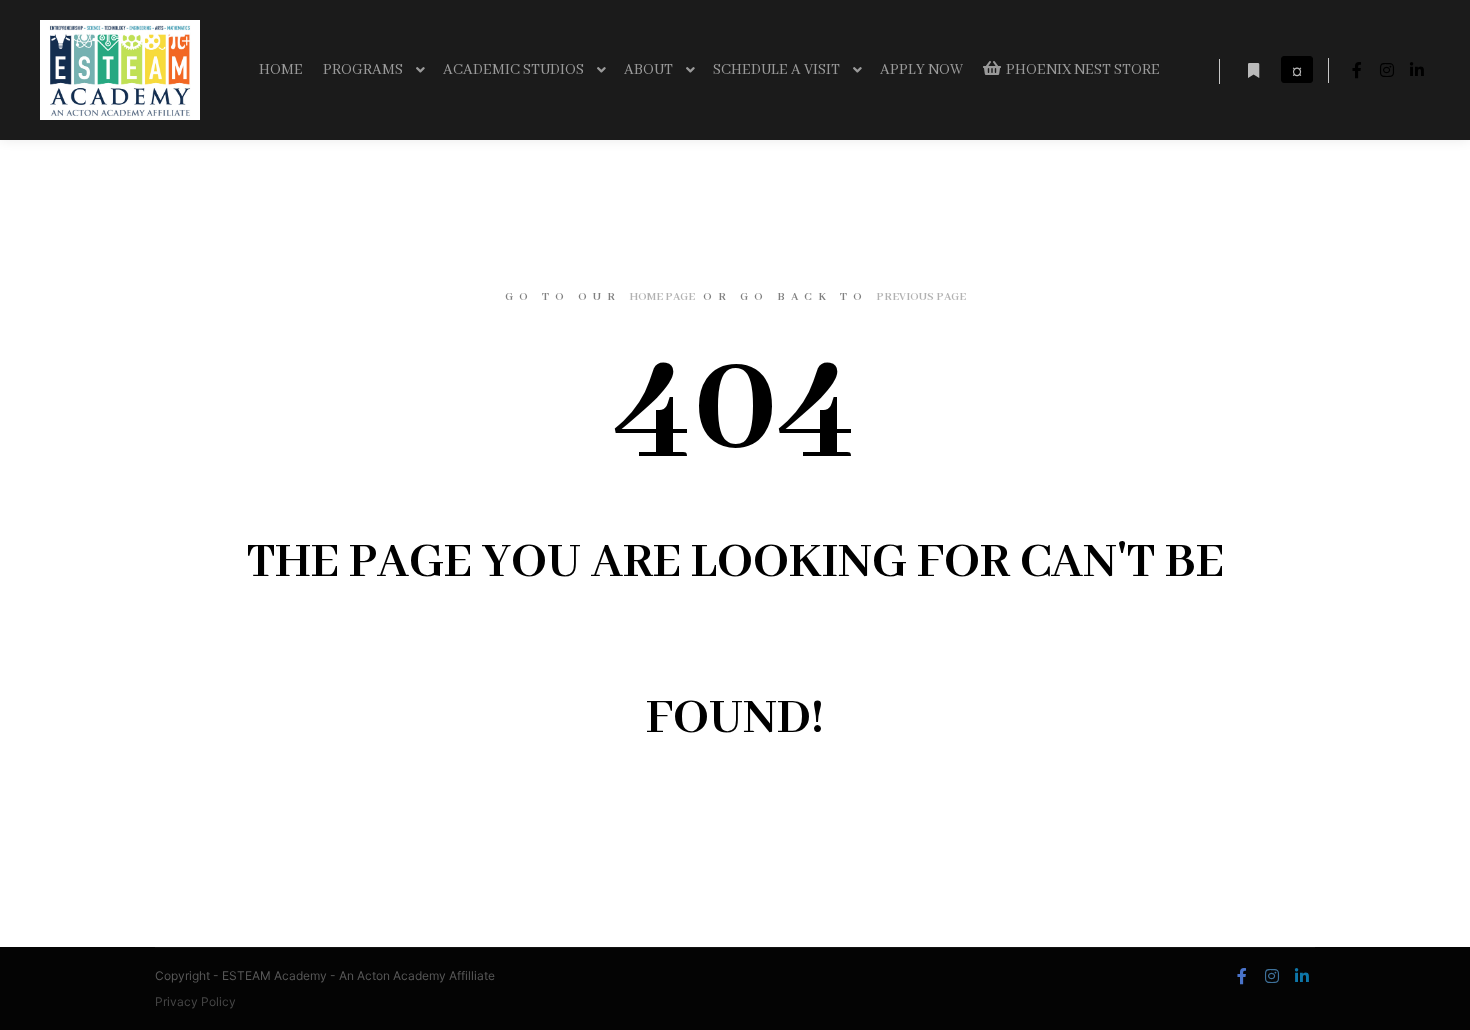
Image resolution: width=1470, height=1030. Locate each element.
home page (662, 297)
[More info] (1253, 71)
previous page (921, 297)
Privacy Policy (195, 1001)
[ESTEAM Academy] (120, 70)
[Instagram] (1387, 70)
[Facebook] (1357, 70)
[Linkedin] (1417, 70)
